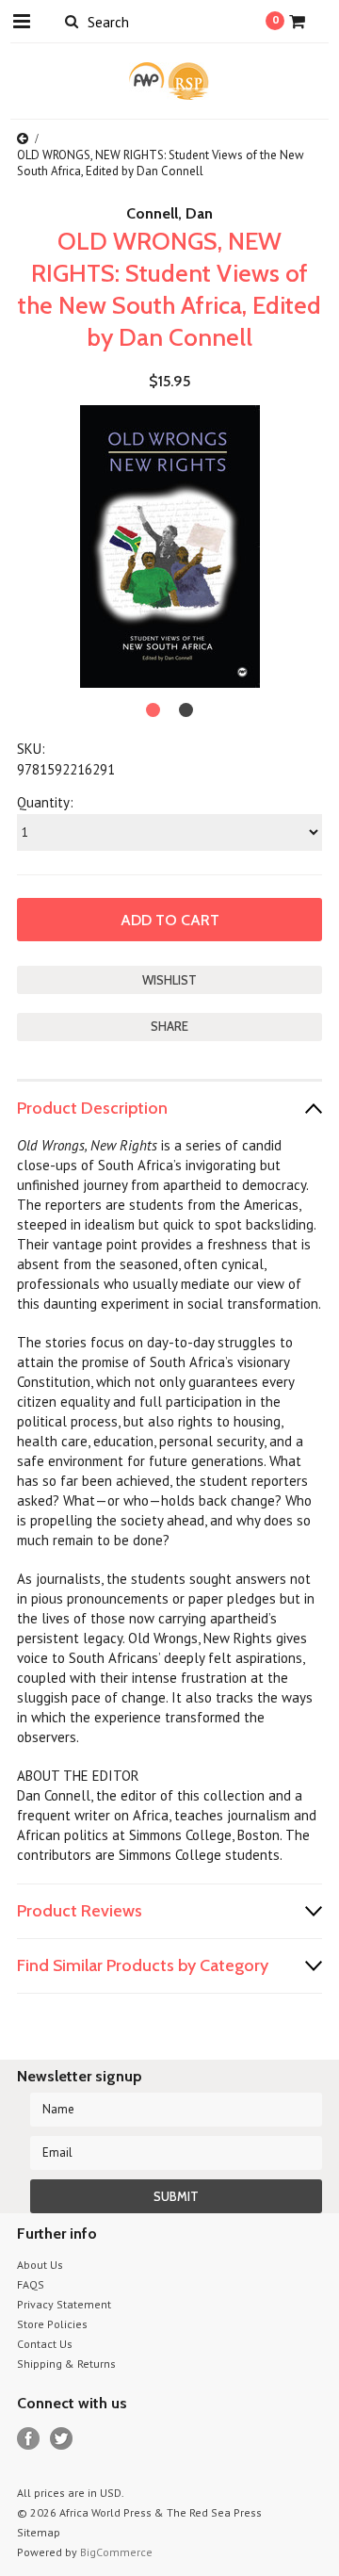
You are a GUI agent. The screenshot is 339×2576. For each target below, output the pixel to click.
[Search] (71, 21)
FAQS (31, 2284)
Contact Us (45, 2344)
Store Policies (52, 2324)
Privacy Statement (64, 2304)
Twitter (62, 2439)
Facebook (29, 2439)
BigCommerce (116, 2552)
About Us (40, 2265)
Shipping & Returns (66, 2364)
